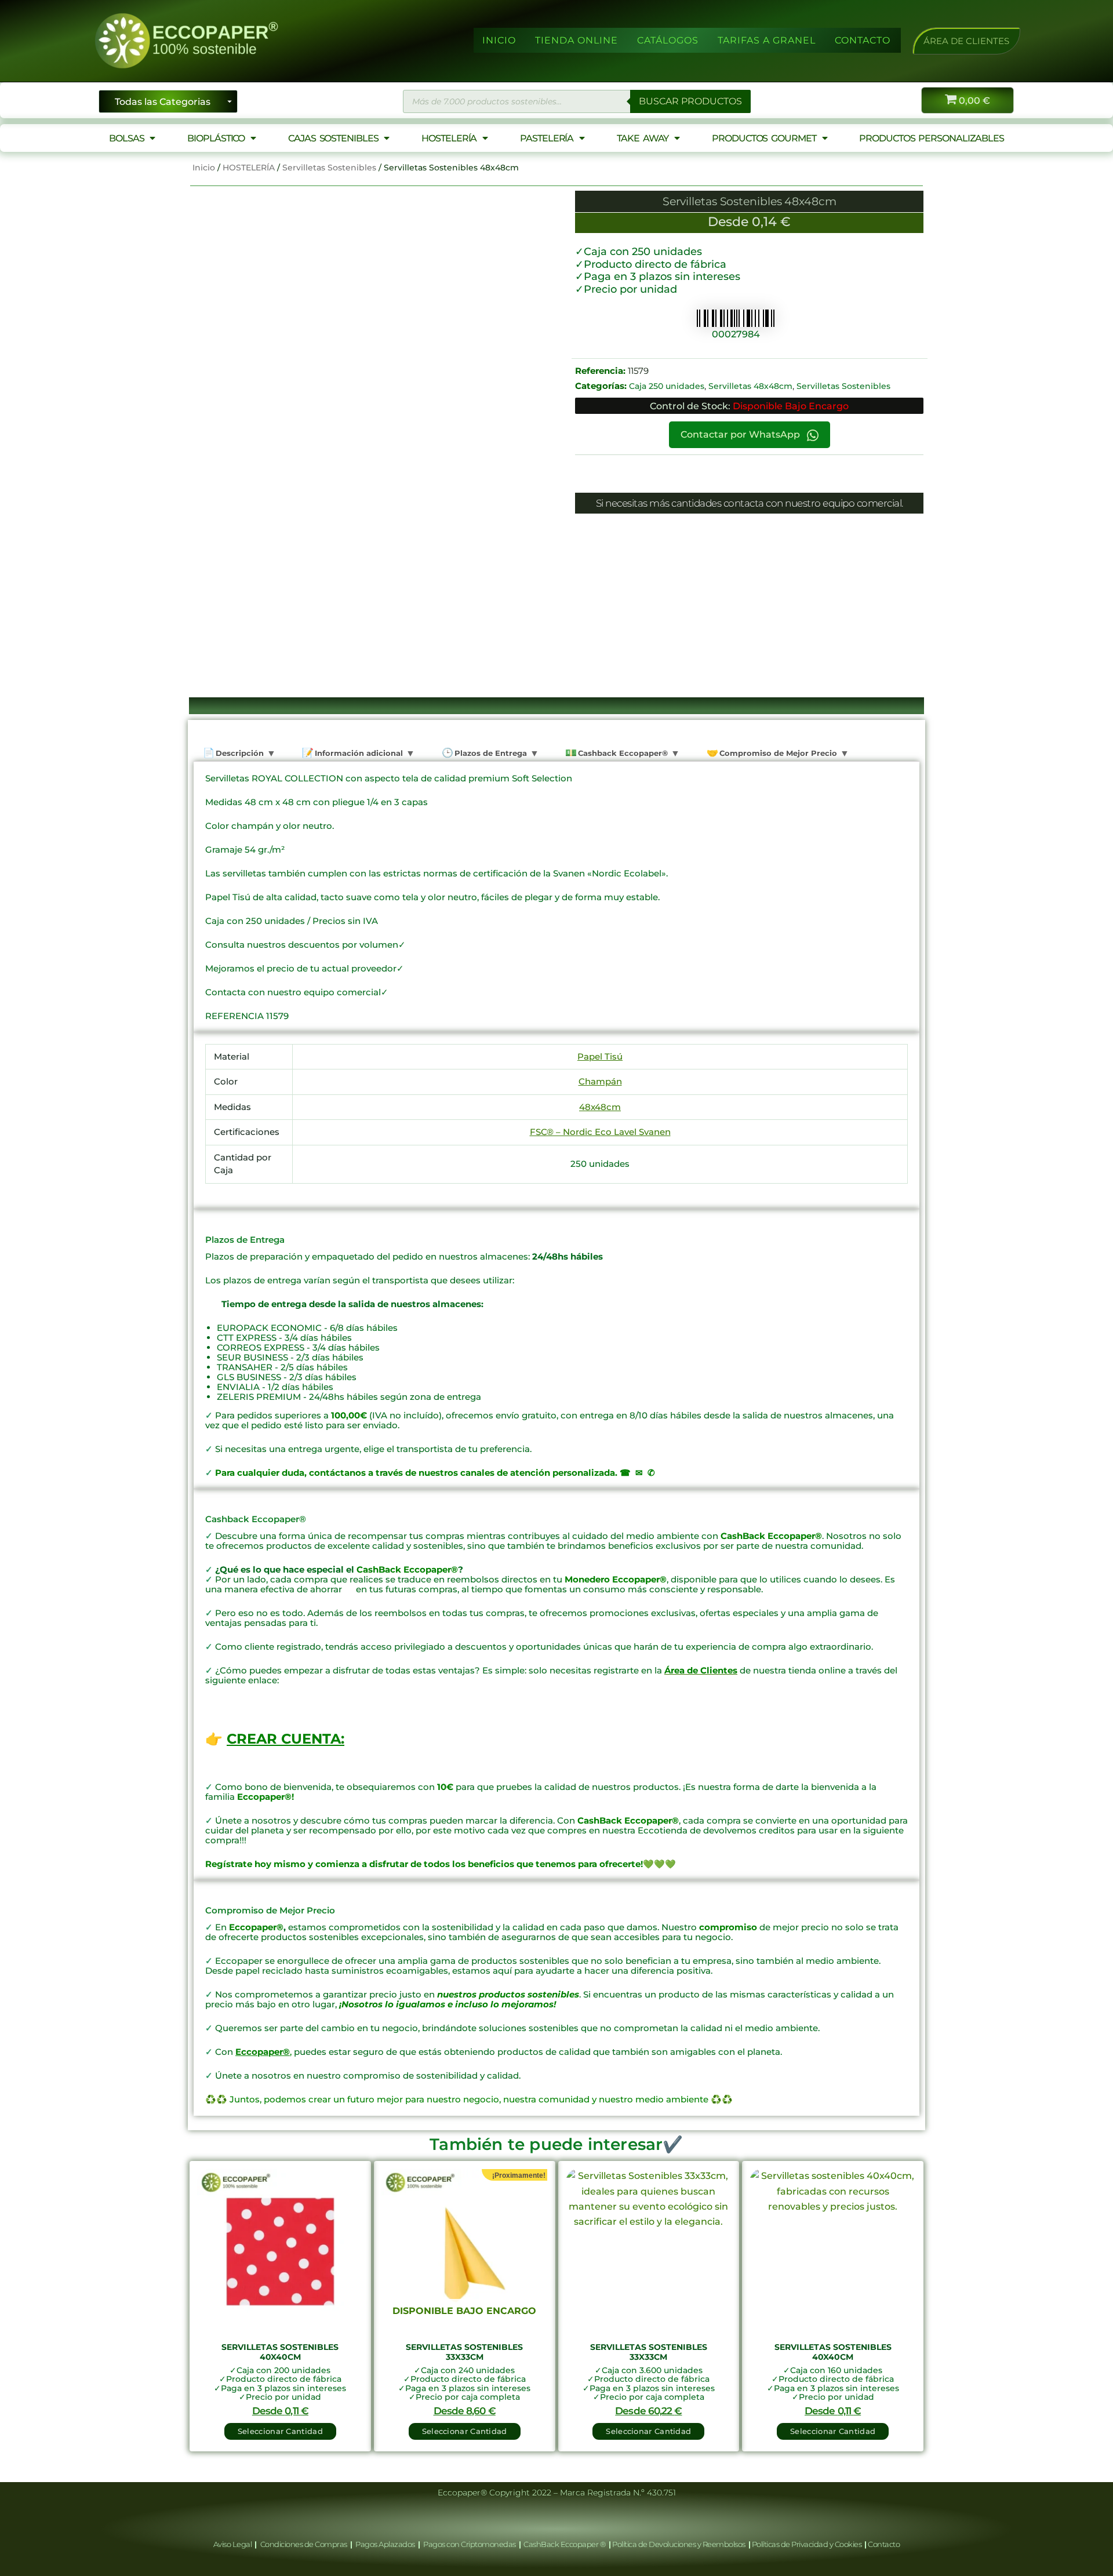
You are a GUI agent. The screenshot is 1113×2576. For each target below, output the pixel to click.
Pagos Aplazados (385, 2544)
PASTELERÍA (547, 138)
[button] (966, 41)
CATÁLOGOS (668, 40)
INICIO (499, 40)
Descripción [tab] (239, 753)
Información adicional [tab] (358, 753)
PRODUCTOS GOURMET (764, 138)
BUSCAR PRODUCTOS (690, 101)
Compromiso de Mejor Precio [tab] (777, 753)
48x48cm (600, 1107)
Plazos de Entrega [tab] (490, 753)
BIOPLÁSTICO (216, 138)
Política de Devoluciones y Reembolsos (679, 2544)
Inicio (204, 168)
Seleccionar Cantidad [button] (280, 2431)
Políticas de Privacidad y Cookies (808, 2544)
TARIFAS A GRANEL (767, 40)
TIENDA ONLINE (576, 40)
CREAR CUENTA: (285, 1739)
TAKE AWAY (643, 138)
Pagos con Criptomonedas (470, 2544)
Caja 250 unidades (667, 386)
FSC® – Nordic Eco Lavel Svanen (600, 1132)
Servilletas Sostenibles (329, 168)
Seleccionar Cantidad (465, 2431)
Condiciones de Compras (303, 2544)
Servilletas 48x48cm (750, 386)
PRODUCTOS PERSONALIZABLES (932, 138)
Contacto (884, 2544)
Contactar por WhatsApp (741, 434)
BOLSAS (126, 138)
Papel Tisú (600, 1056)
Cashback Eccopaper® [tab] (622, 753)
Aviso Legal (233, 2544)
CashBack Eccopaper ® (566, 2544)
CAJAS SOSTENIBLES (333, 138)
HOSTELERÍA (449, 138)
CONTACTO (863, 40)
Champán (600, 1081)
